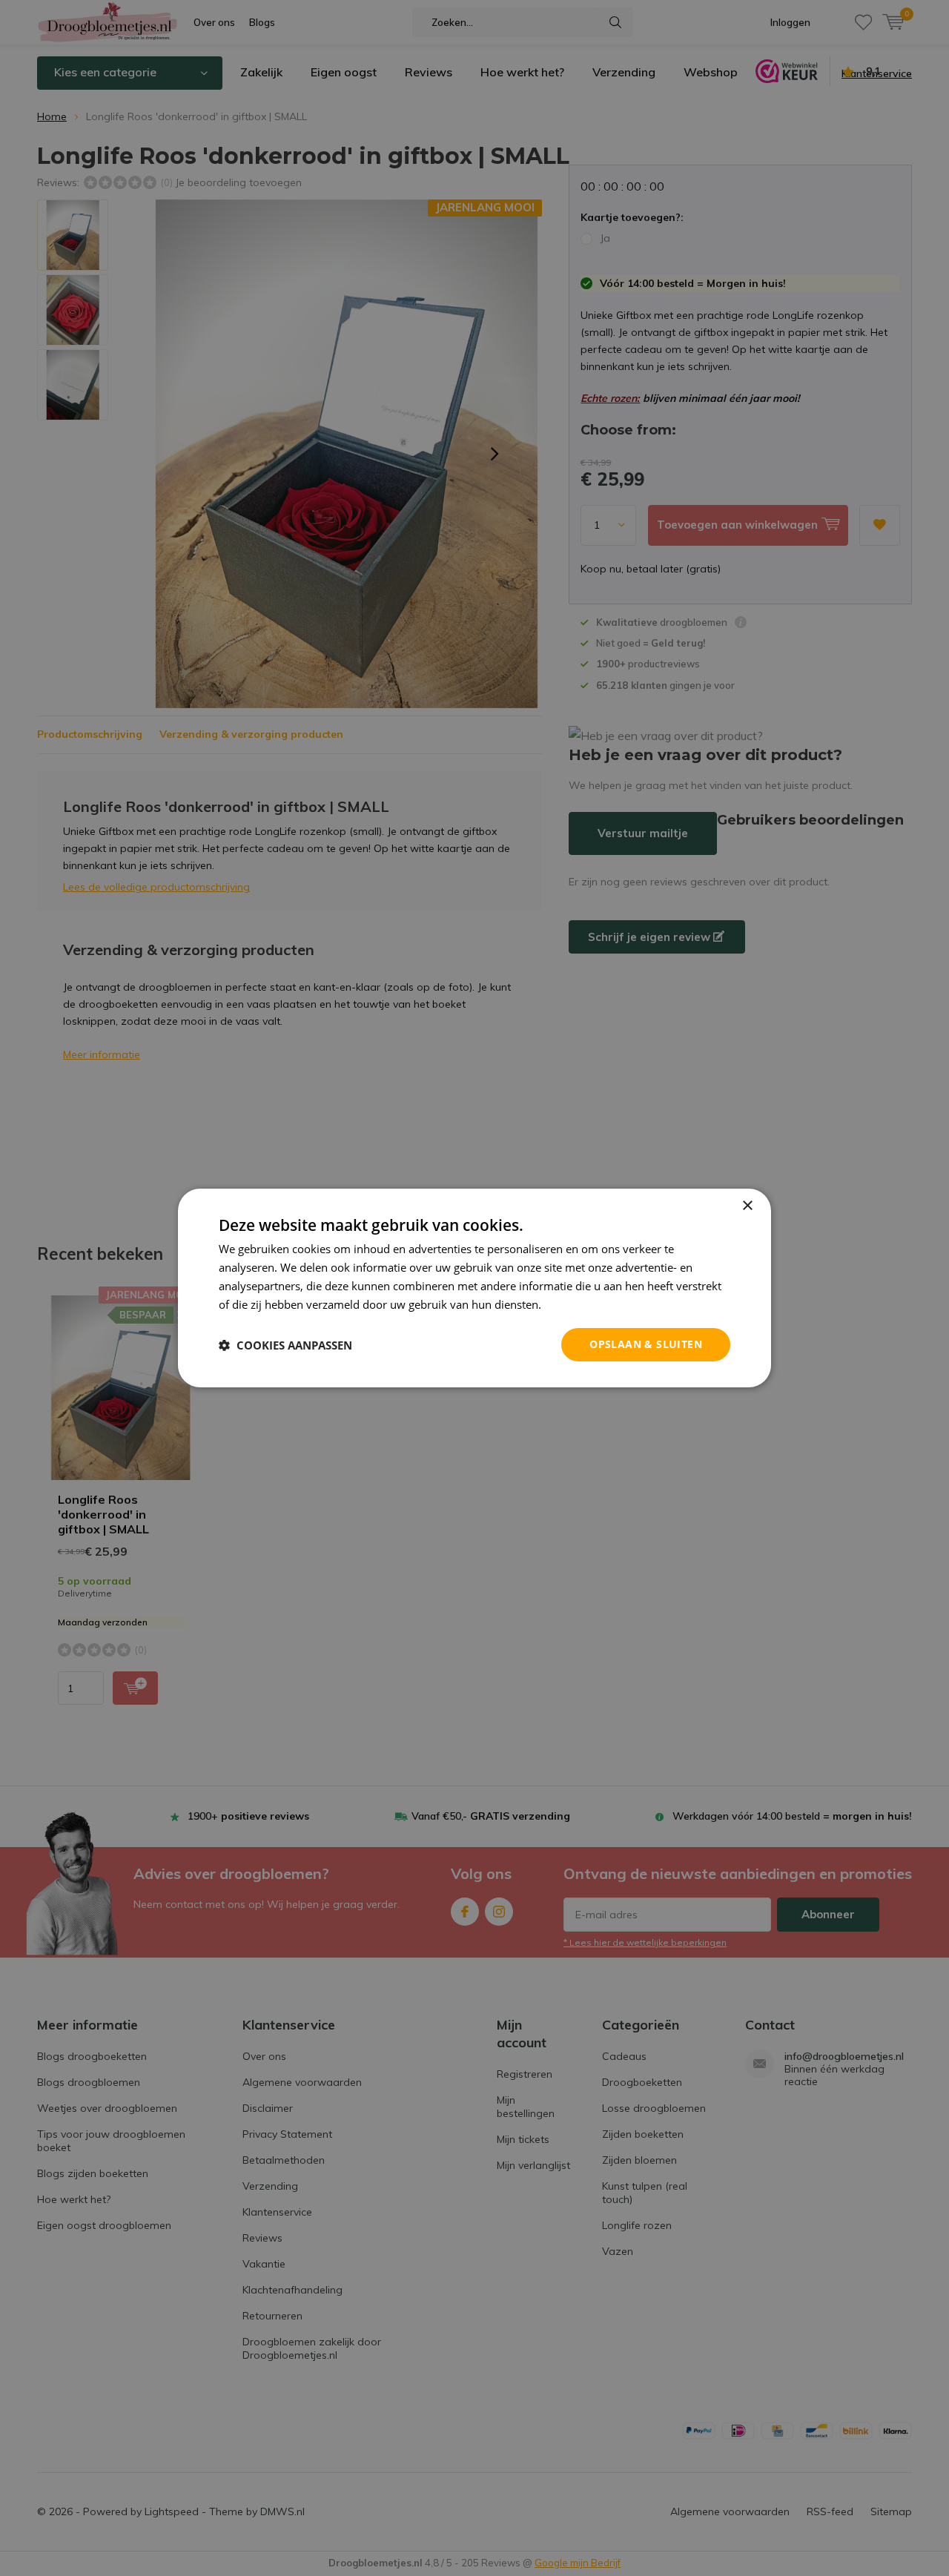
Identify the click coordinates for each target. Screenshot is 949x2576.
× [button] (747, 1206)
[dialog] (474, 1288)
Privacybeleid (578, 1304)
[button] (285, 1345)
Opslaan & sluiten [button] (646, 1344)
